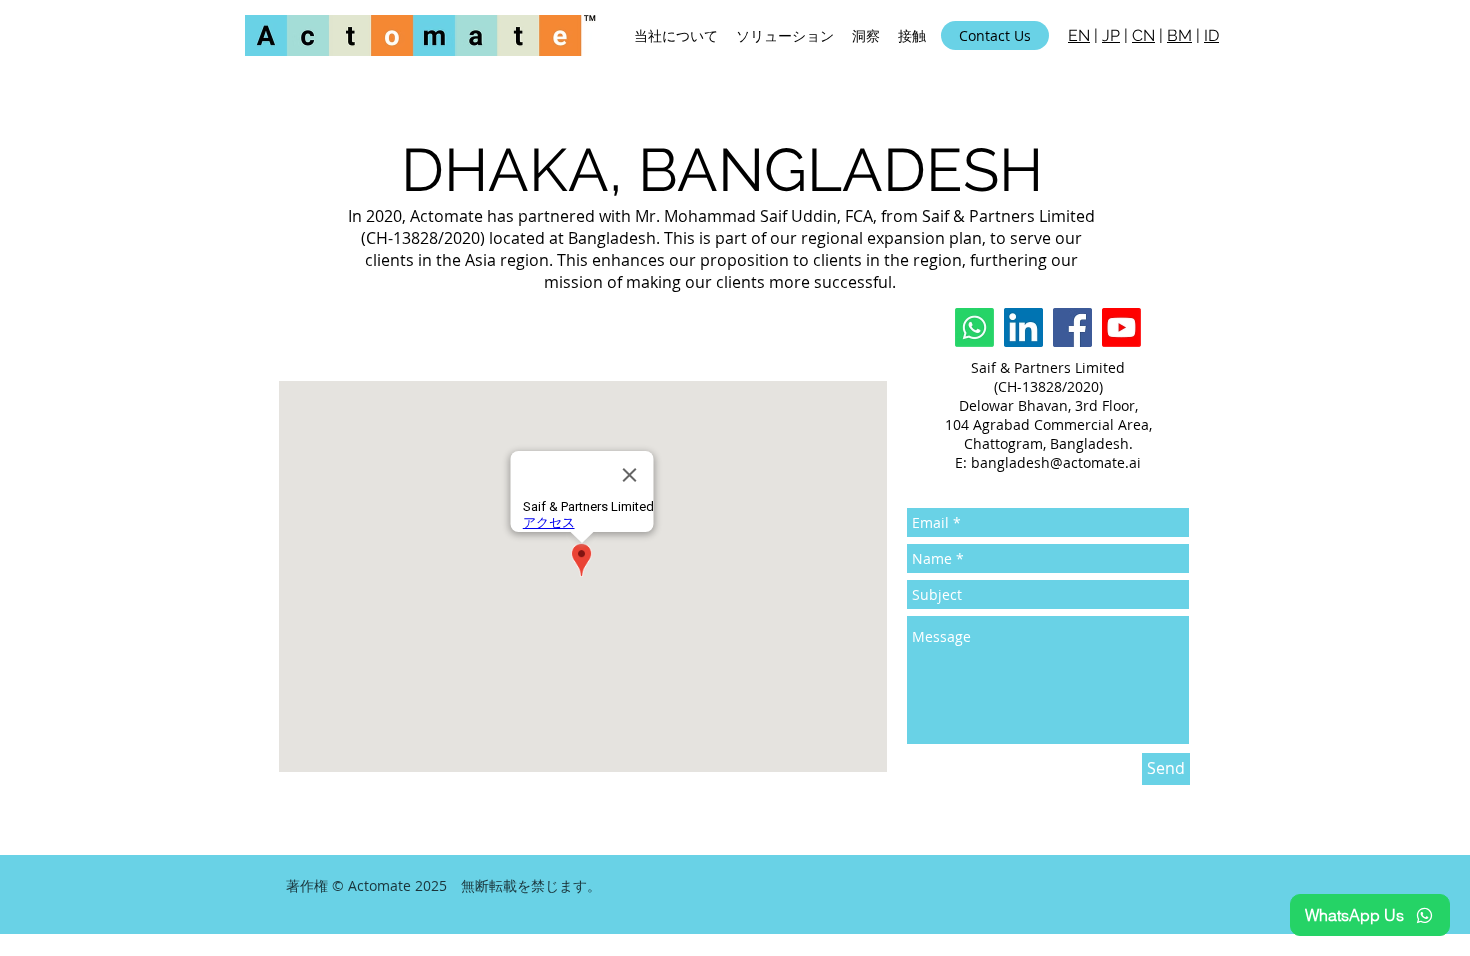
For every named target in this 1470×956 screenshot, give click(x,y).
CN (1143, 35)
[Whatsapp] (974, 327)
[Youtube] (1121, 327)
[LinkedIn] (1023, 327)
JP (1111, 35)
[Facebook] (1072, 327)
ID (1211, 35)
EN (1079, 35)
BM (1179, 35)
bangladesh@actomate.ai (1056, 462)
